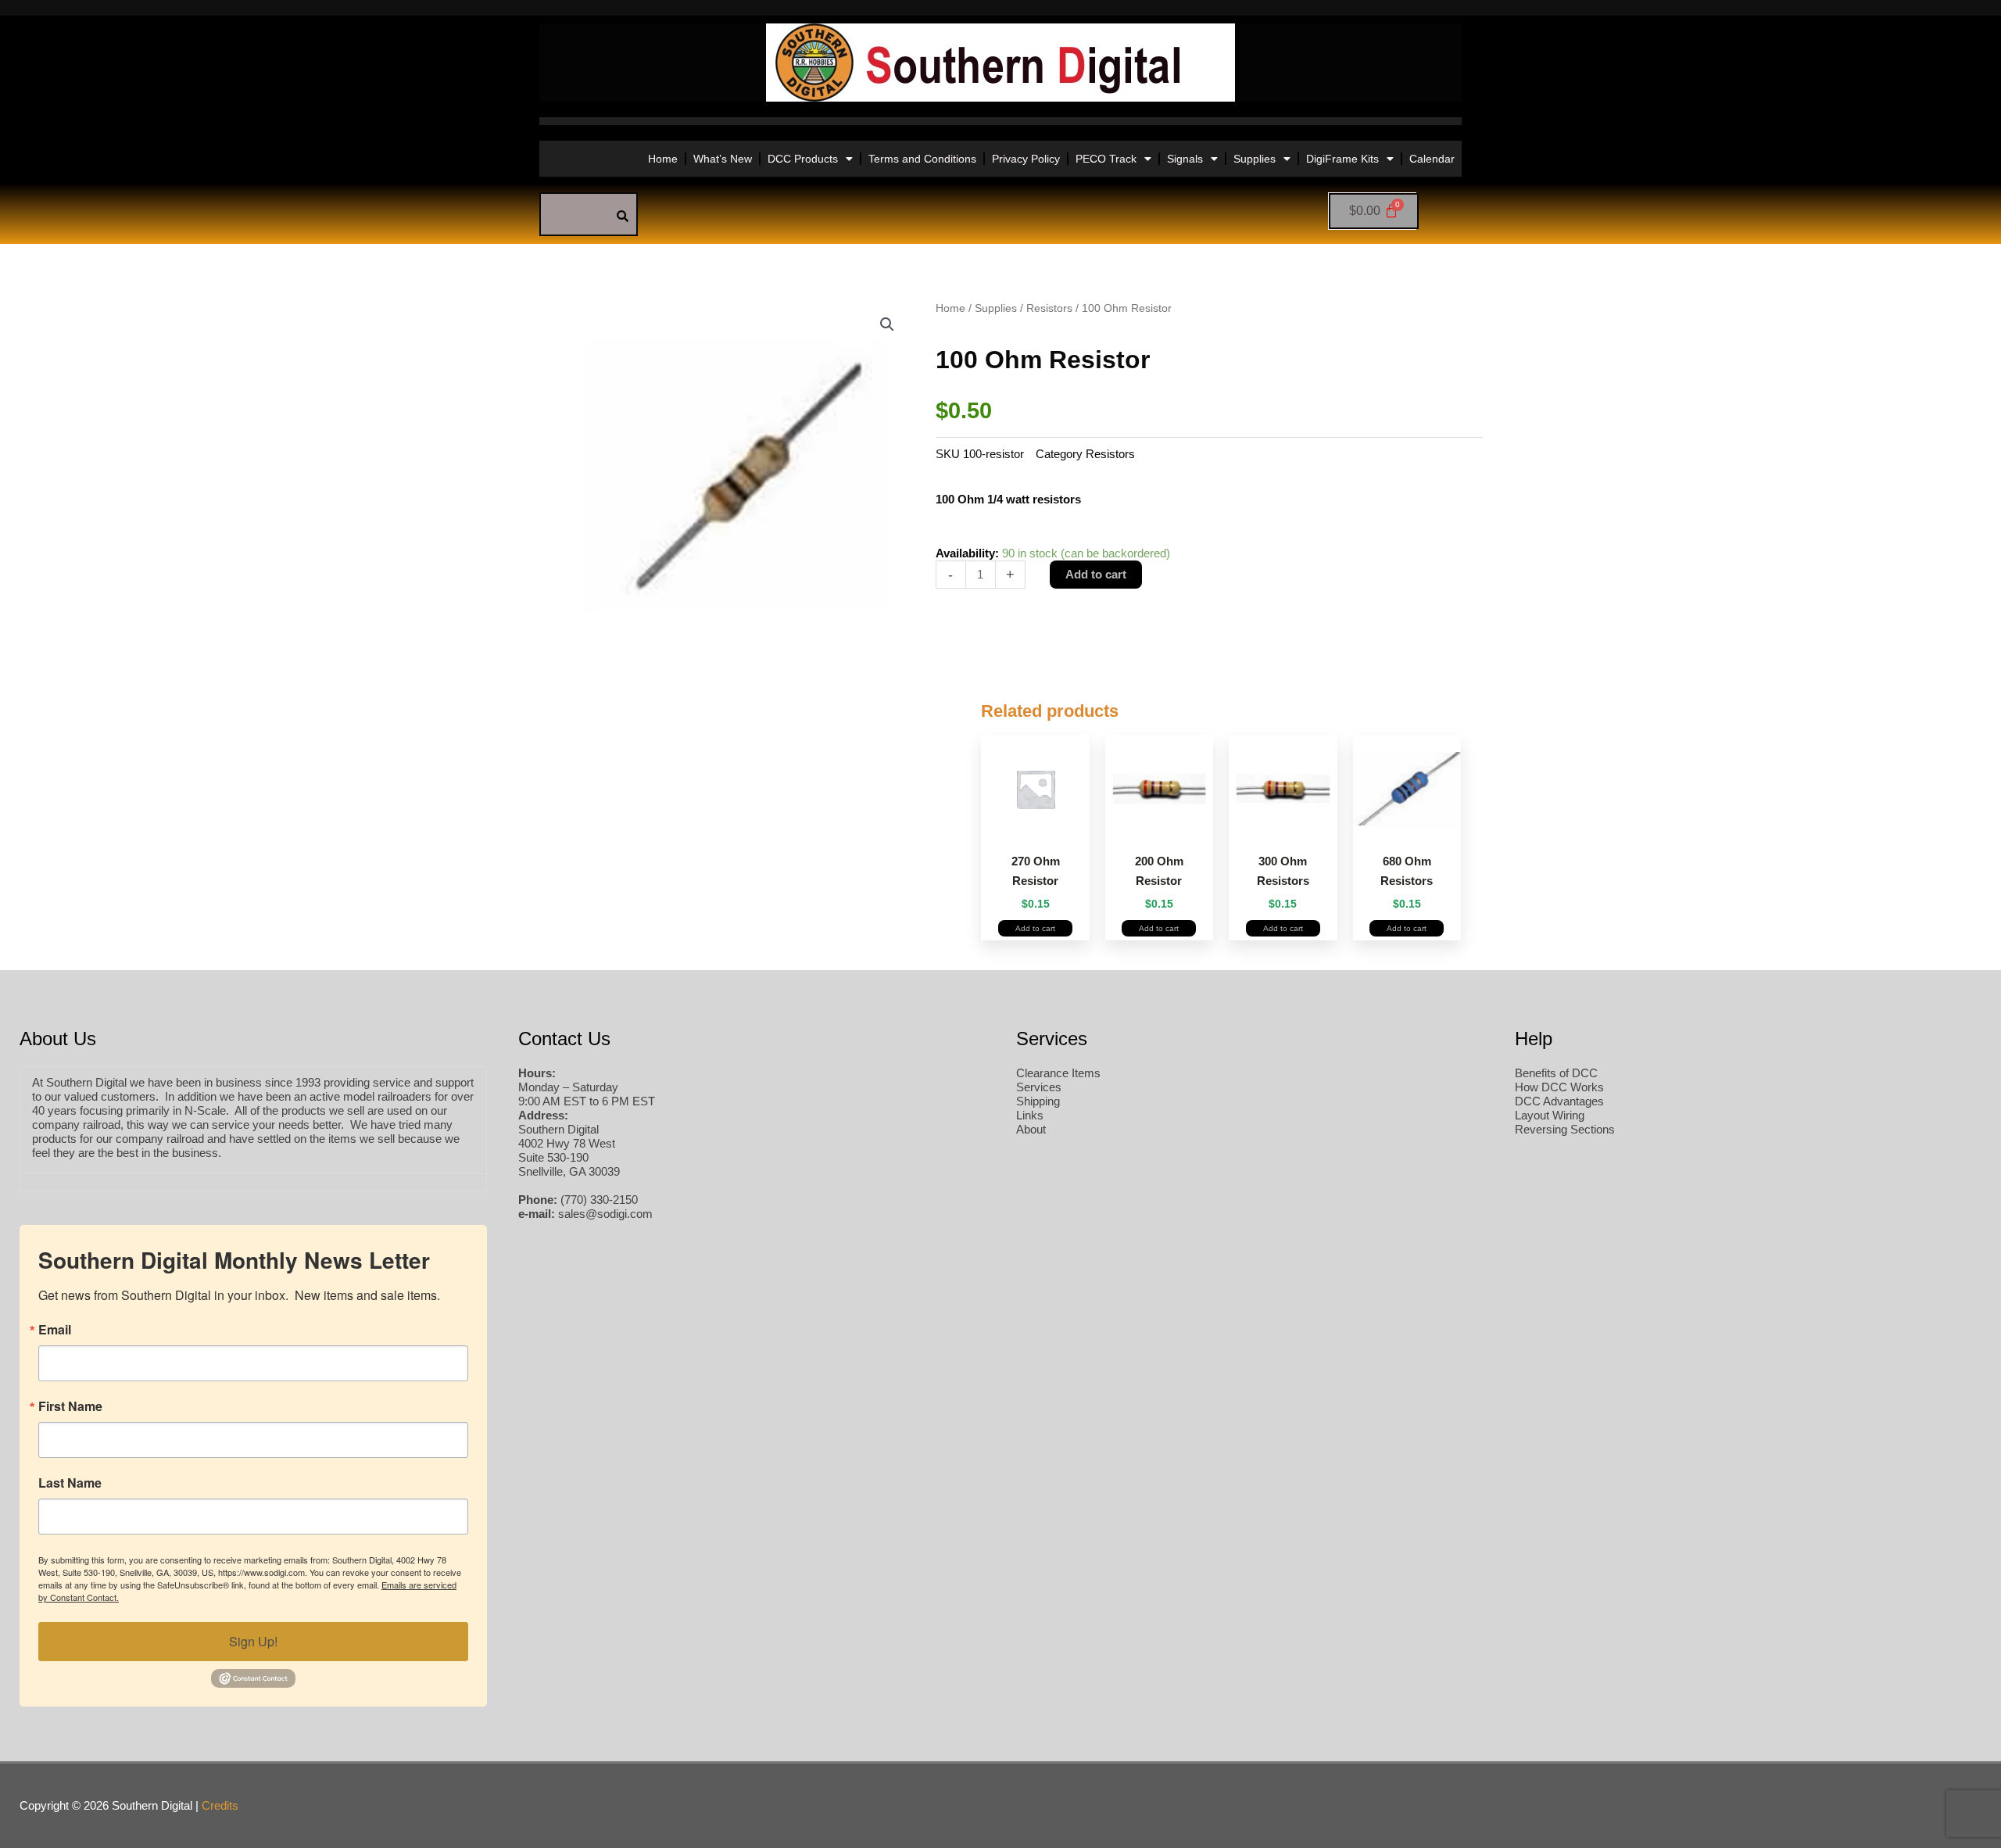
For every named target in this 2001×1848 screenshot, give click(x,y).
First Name (70, 1406)
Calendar (1432, 159)
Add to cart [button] (1035, 928)
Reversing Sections (1565, 1129)
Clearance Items (1058, 1073)
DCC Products (803, 159)
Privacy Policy (1026, 159)
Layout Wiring (1550, 1115)
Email (55, 1330)
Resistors (1049, 308)
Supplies (1255, 159)
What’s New (723, 159)
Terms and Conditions (922, 159)
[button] (887, 324)
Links (1030, 1115)
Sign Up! (253, 1641)
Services (1039, 1087)
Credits (220, 1805)
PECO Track (1106, 159)
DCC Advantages (1559, 1101)
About (1031, 1129)
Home (663, 159)
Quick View (1035, 826)
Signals (1185, 159)
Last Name (70, 1483)
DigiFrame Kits (1342, 159)
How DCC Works (1559, 1087)
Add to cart (1096, 574)
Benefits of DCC (1556, 1073)
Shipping (1038, 1101)
